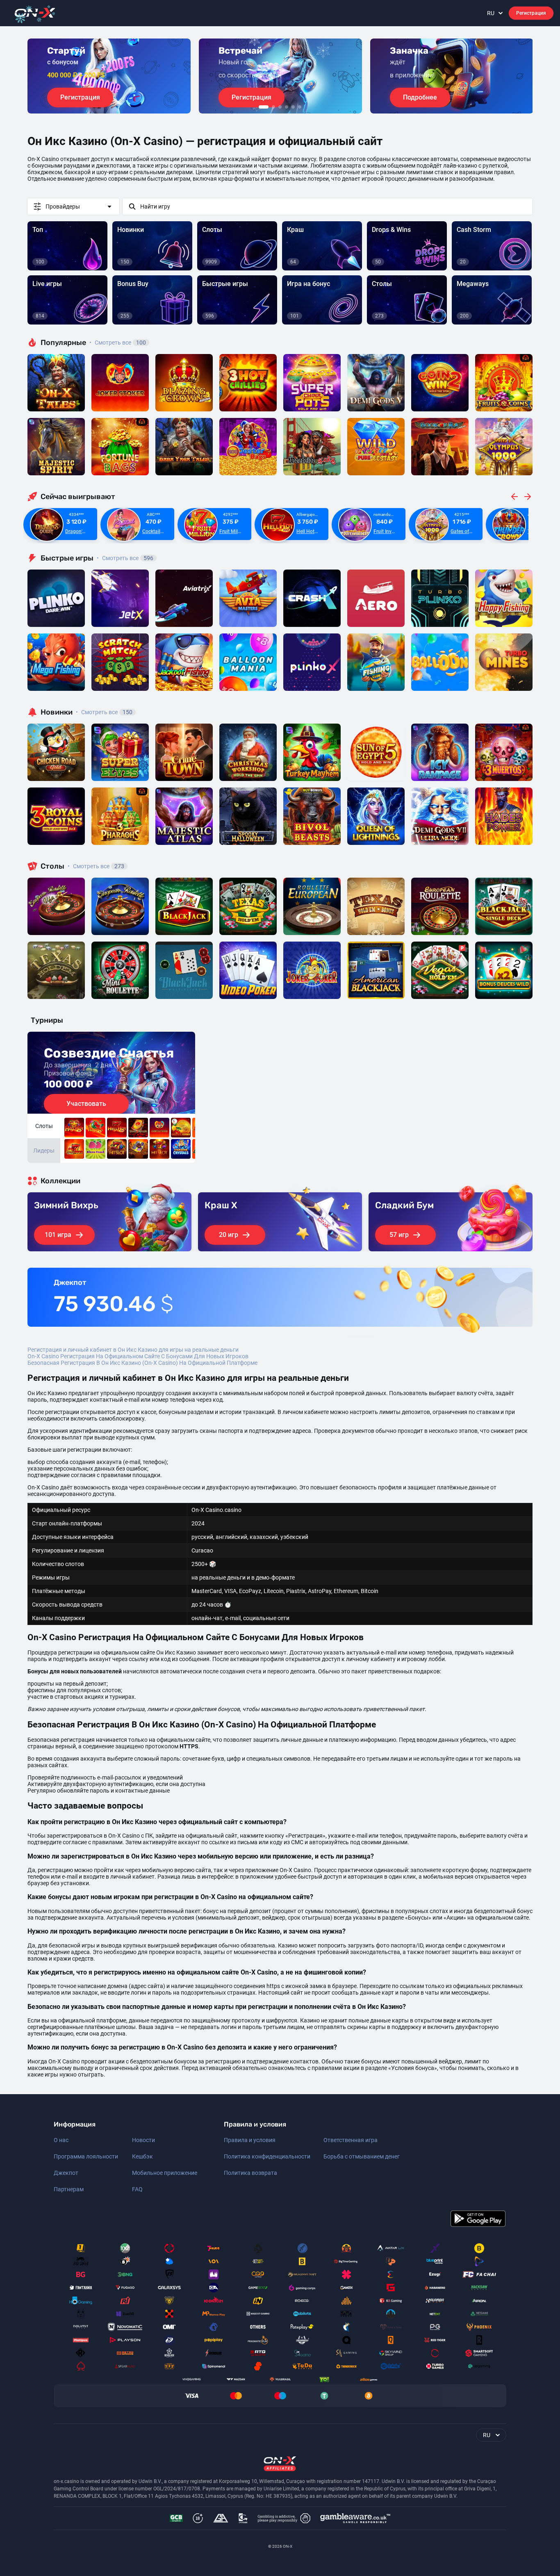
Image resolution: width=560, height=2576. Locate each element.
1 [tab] (264, 107)
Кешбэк (142, 2156)
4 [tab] (287, 107)
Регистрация (531, 13)
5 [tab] (293, 107)
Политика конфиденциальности (267, 2156)
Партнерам (69, 2189)
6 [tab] (300, 107)
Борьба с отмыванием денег (362, 2156)
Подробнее (420, 97)
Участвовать (86, 1104)
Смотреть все (118, 343)
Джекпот (66, 2173)
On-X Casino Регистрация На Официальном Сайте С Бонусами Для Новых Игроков (138, 1356)
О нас (61, 2140)
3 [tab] (280, 107)
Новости (143, 2140)
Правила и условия (250, 2140)
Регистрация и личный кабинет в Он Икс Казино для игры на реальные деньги (133, 1350)
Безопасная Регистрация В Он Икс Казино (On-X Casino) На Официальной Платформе (142, 1363)
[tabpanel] (109, 76)
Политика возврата (250, 2173)
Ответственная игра (351, 2140)
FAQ (137, 2189)
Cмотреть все (125, 558)
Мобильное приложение (165, 2173)
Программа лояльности (86, 2156)
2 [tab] (273, 107)
